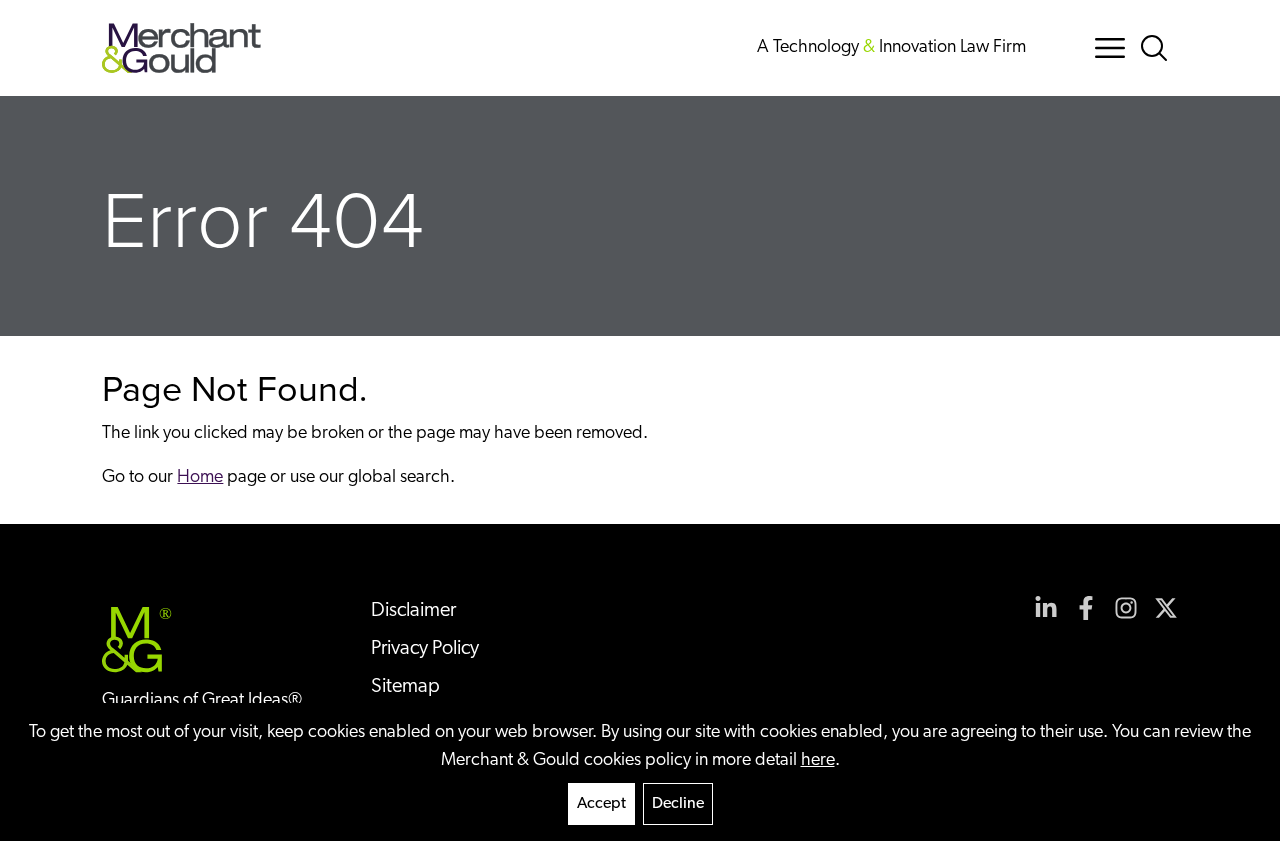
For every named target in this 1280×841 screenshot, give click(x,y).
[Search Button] (1158, 48)
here (818, 761)
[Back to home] (181, 48)
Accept (601, 804)
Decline (678, 804)
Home (200, 478)
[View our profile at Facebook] (1086, 608)
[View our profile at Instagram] (1126, 608)
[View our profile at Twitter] (1166, 608)
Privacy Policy (425, 649)
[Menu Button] (1110, 48)
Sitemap (405, 687)
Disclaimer (413, 611)
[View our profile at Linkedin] (1046, 608)
